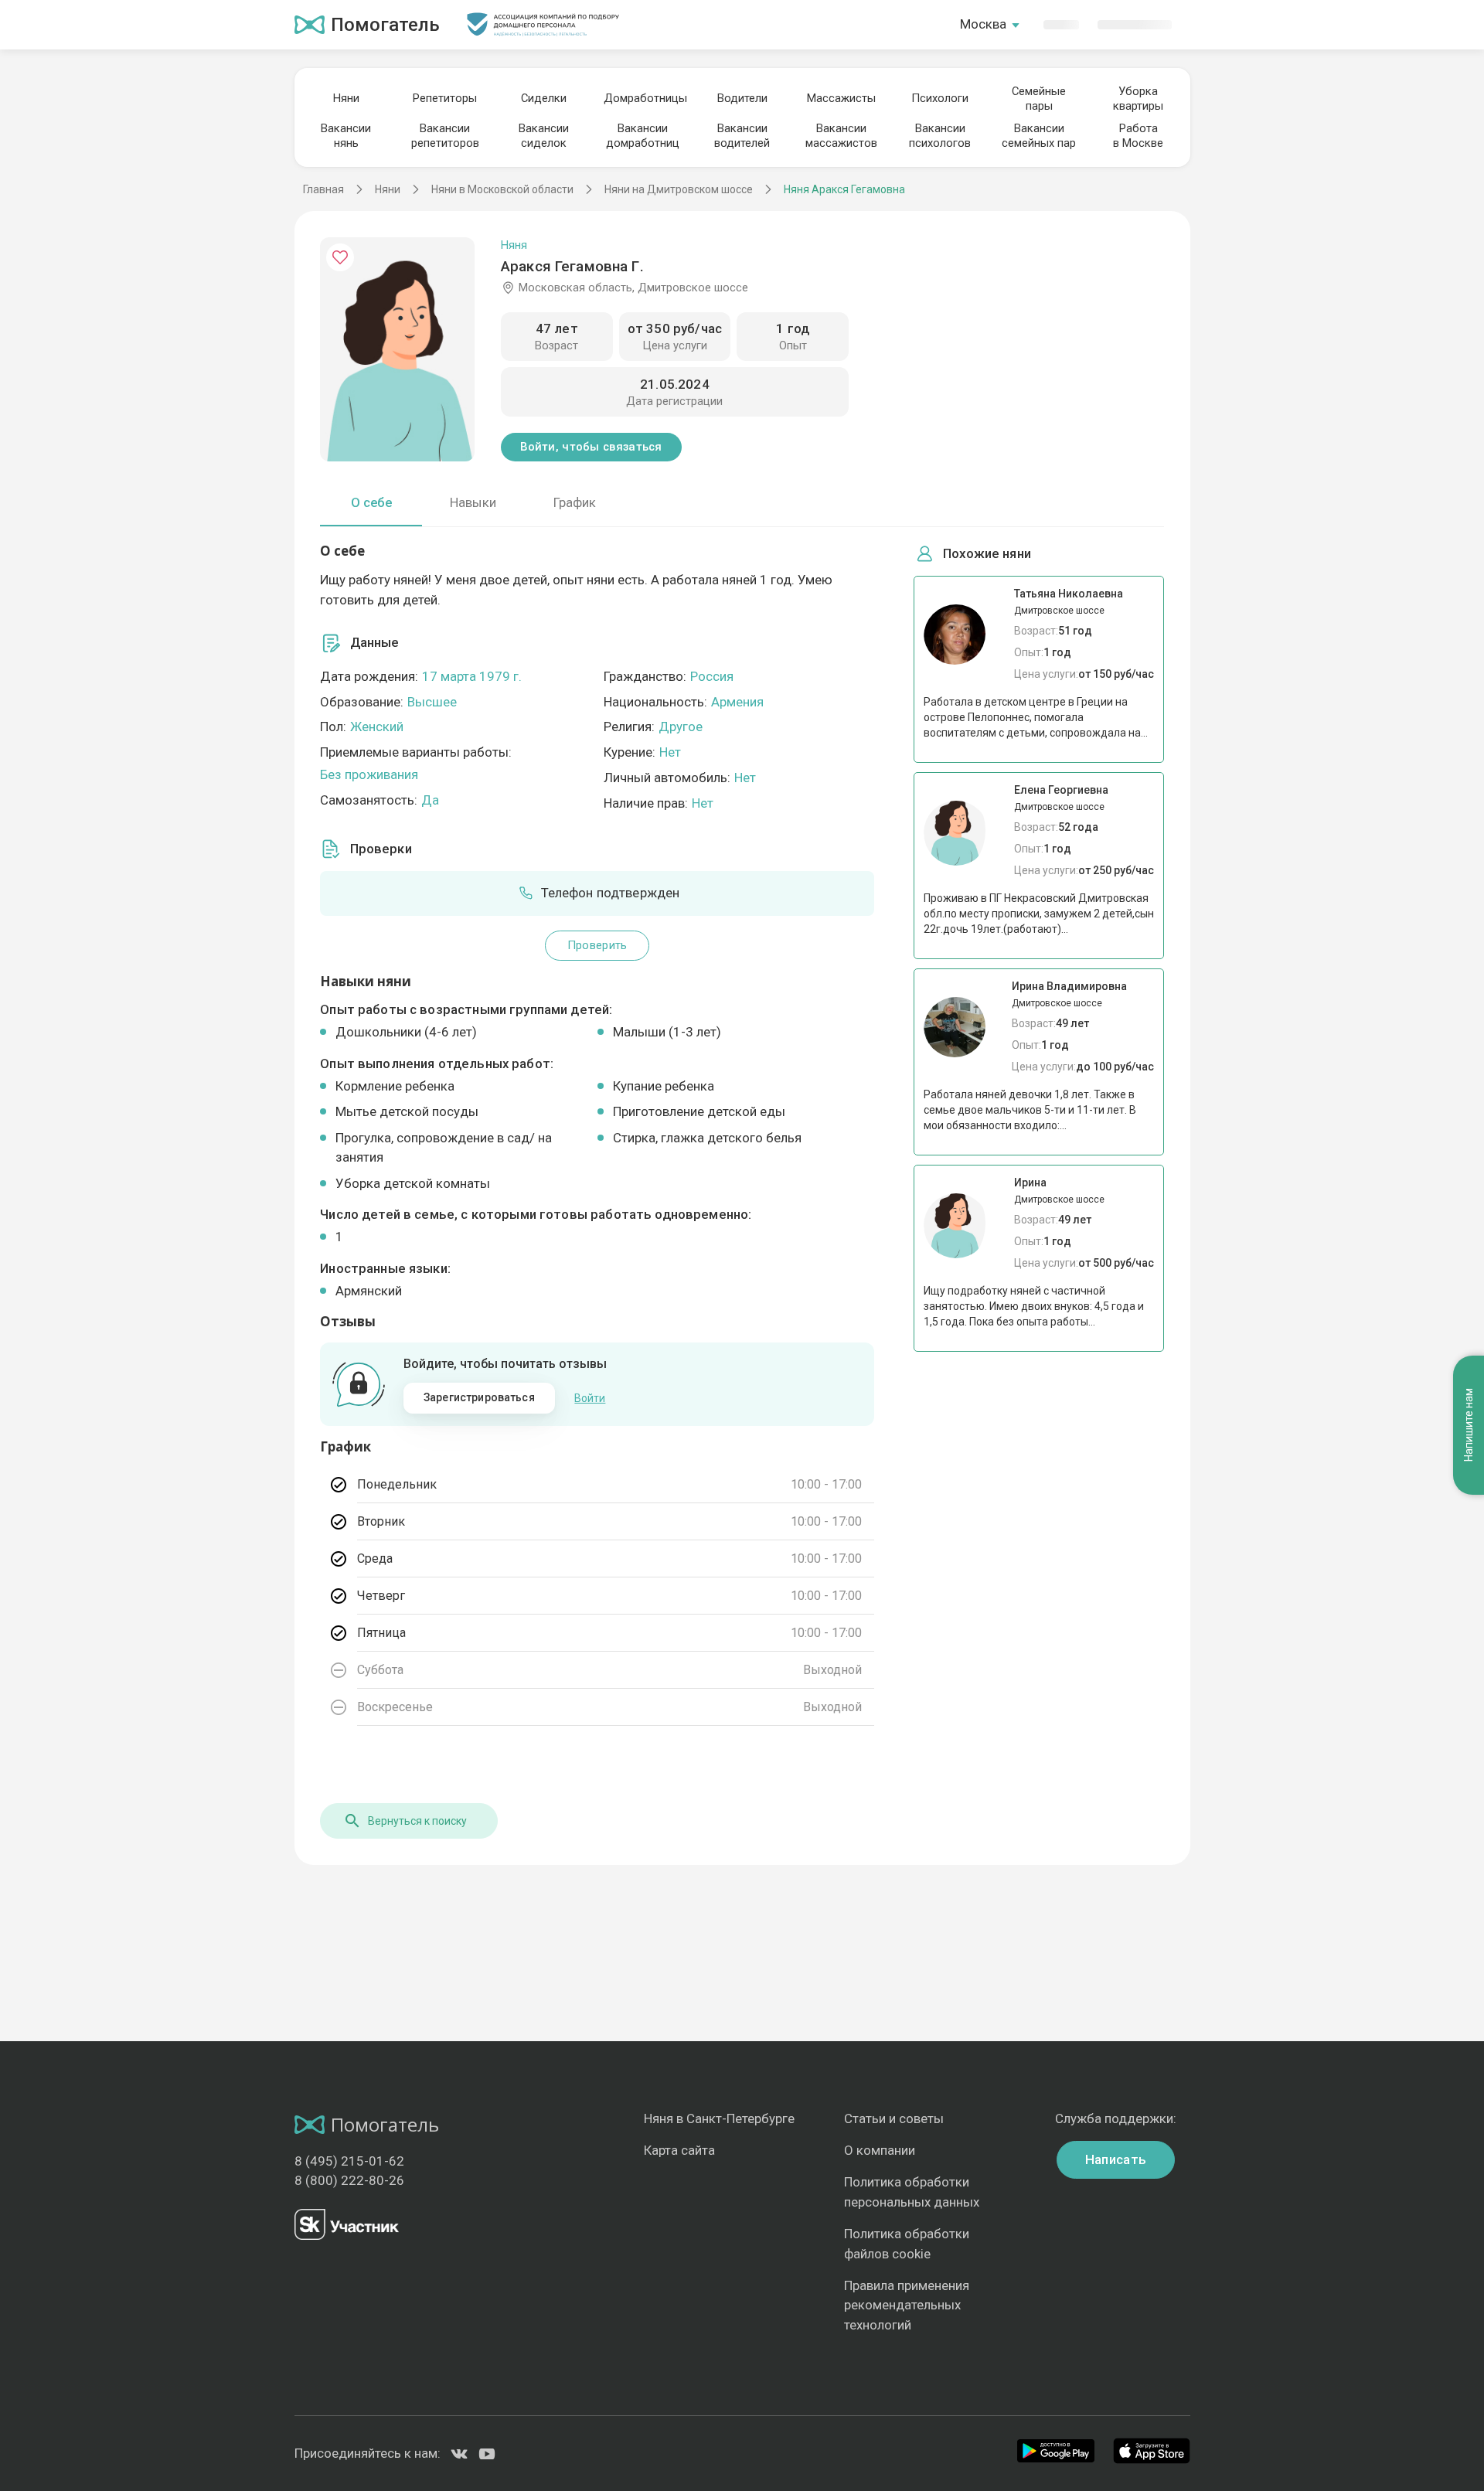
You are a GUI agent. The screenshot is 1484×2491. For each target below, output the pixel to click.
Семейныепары (1039, 99)
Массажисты (841, 98)
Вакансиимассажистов (841, 136)
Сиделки (544, 98)
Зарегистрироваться (479, 1397)
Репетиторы (445, 98)
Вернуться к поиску (417, 1821)
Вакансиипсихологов (940, 136)
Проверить (597, 945)
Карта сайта (679, 2150)
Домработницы (643, 98)
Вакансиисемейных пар (1039, 136)
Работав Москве (1138, 136)
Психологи (940, 98)
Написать (1116, 2159)
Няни (346, 98)
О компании (880, 2150)
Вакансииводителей (742, 136)
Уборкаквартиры (1138, 99)
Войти (590, 1398)
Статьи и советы (894, 2118)
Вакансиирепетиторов (445, 136)
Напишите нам (1469, 1425)
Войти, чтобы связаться (591, 447)
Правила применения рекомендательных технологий (907, 2305)
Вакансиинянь (346, 136)
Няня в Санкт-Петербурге (719, 2118)
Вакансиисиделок (544, 136)
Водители (742, 98)
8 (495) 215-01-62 (349, 2161)
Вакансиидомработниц (643, 136)
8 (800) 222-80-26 (349, 2180)
